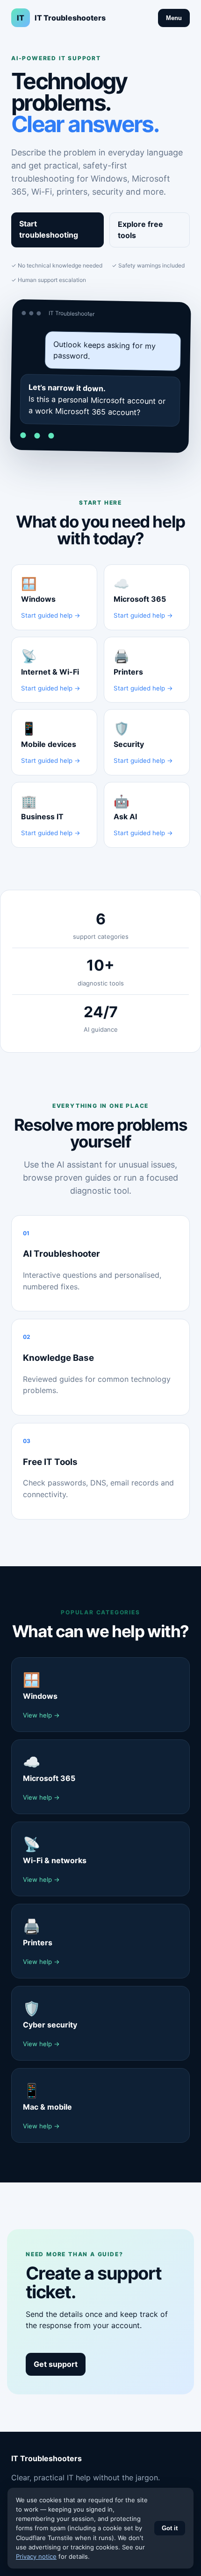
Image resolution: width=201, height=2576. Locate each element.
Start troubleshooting (49, 229)
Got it (170, 2528)
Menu (174, 18)
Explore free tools (140, 230)
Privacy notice (36, 2556)
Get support (56, 2364)
